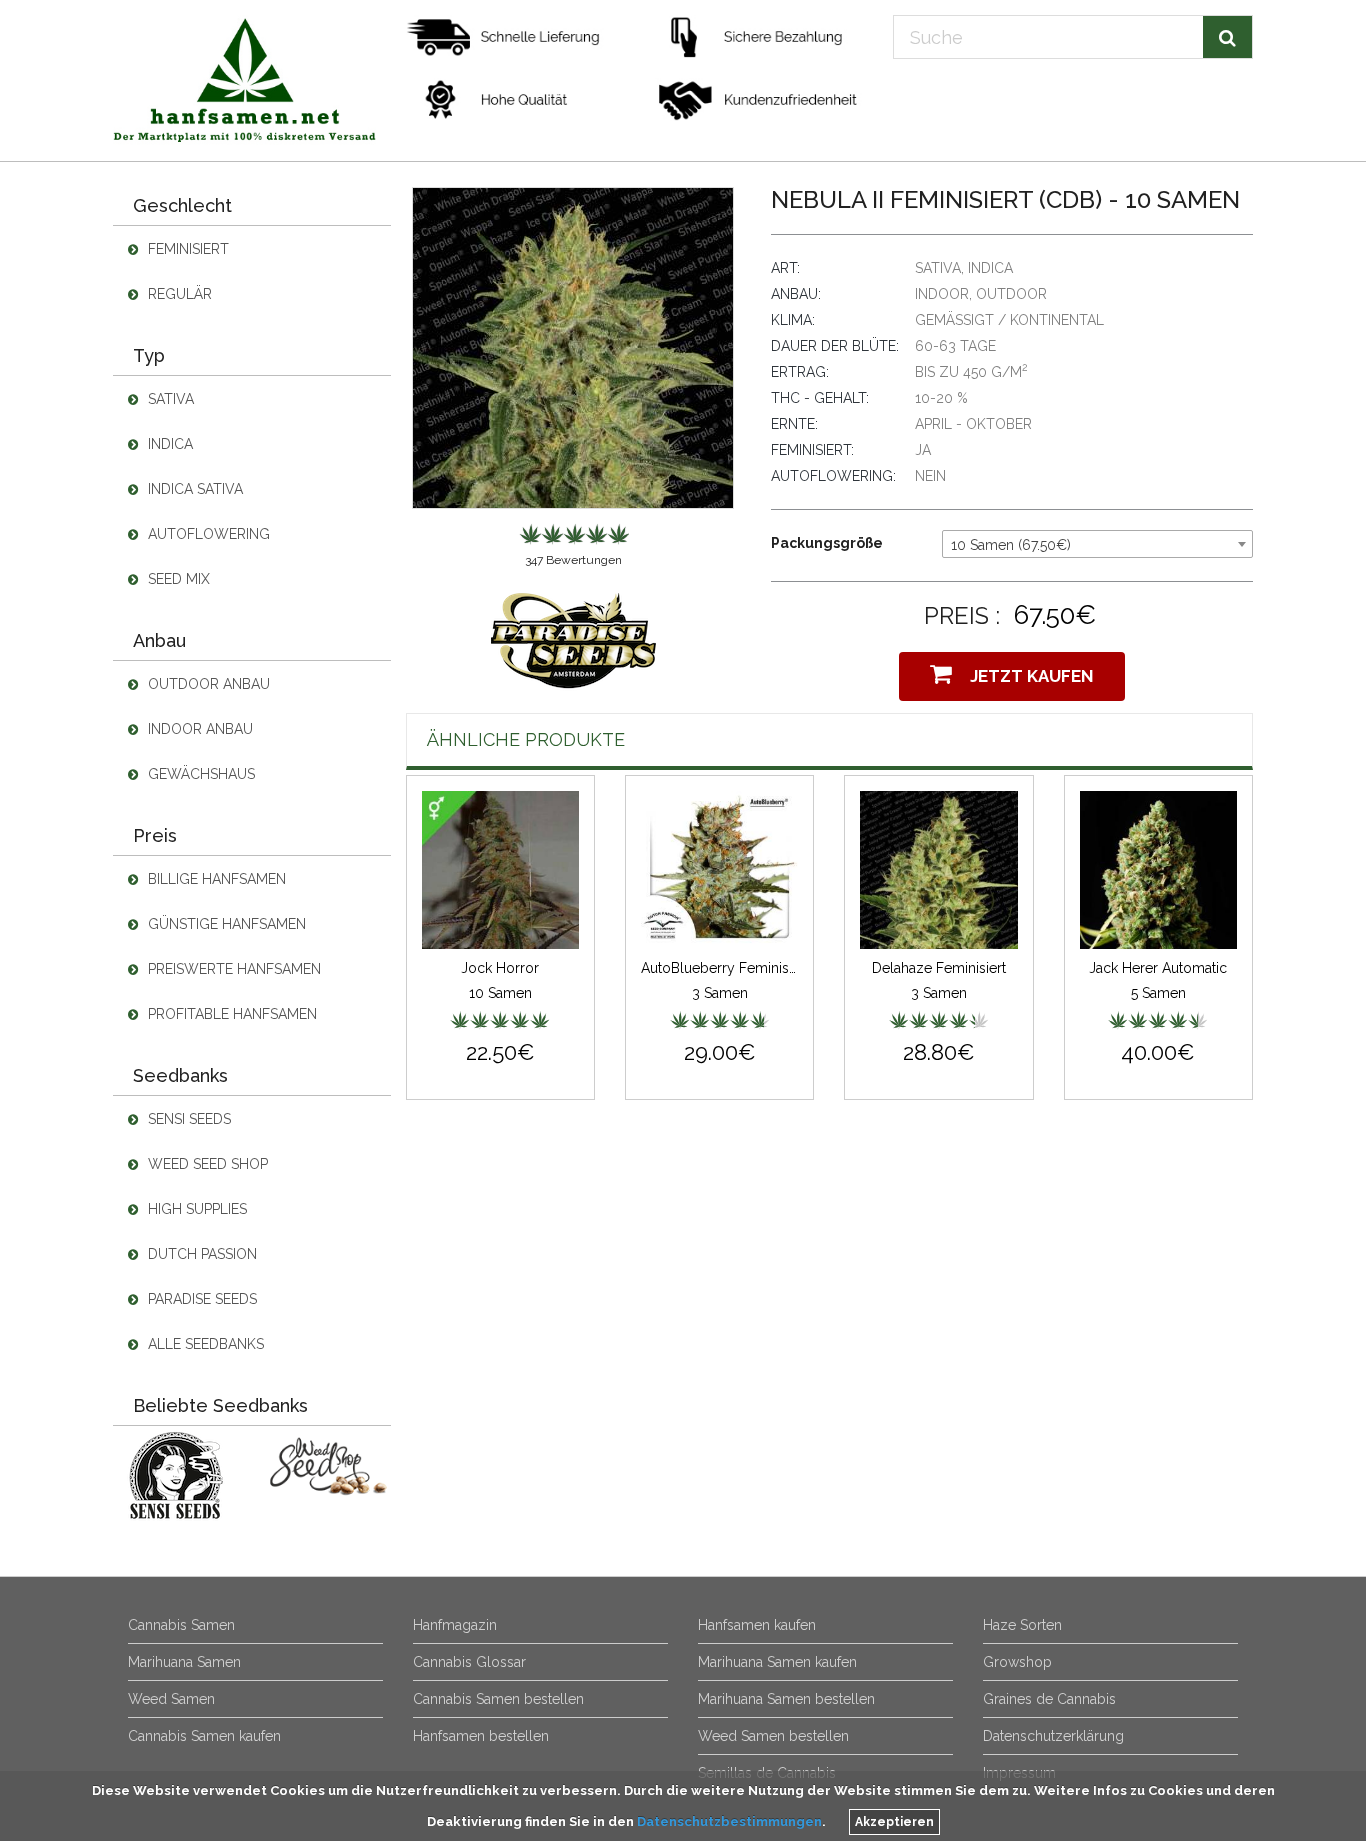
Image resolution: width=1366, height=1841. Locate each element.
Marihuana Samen (184, 1662)
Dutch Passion (200, 1254)
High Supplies (195, 1209)
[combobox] (1097, 544)
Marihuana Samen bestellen (786, 1699)
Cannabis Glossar (469, 1662)
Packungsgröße (827, 543)
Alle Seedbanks (204, 1344)
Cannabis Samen (181, 1625)
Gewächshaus (199, 774)
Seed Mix (177, 579)
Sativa (169, 399)
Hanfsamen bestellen (481, 1736)
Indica (168, 444)
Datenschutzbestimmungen (729, 1821)
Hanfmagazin (455, 1625)
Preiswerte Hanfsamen (232, 969)
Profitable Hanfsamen (230, 1014)
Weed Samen (171, 1699)
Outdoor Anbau (207, 684)
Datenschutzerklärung (1053, 1736)
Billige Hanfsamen (215, 879)
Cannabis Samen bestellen (498, 1699)
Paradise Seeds (200, 1299)
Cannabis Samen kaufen (204, 1736)
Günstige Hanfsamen (225, 924)
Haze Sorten (1022, 1625)
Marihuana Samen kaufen (777, 1662)
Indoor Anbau (198, 729)
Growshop (1017, 1662)
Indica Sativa (193, 489)
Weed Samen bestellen (773, 1736)
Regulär (178, 294)
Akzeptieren (894, 1822)
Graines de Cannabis (1049, 1699)
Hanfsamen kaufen (757, 1625)
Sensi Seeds (187, 1119)
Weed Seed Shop (206, 1164)
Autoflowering (207, 534)
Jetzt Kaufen (1028, 676)
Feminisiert (186, 249)
